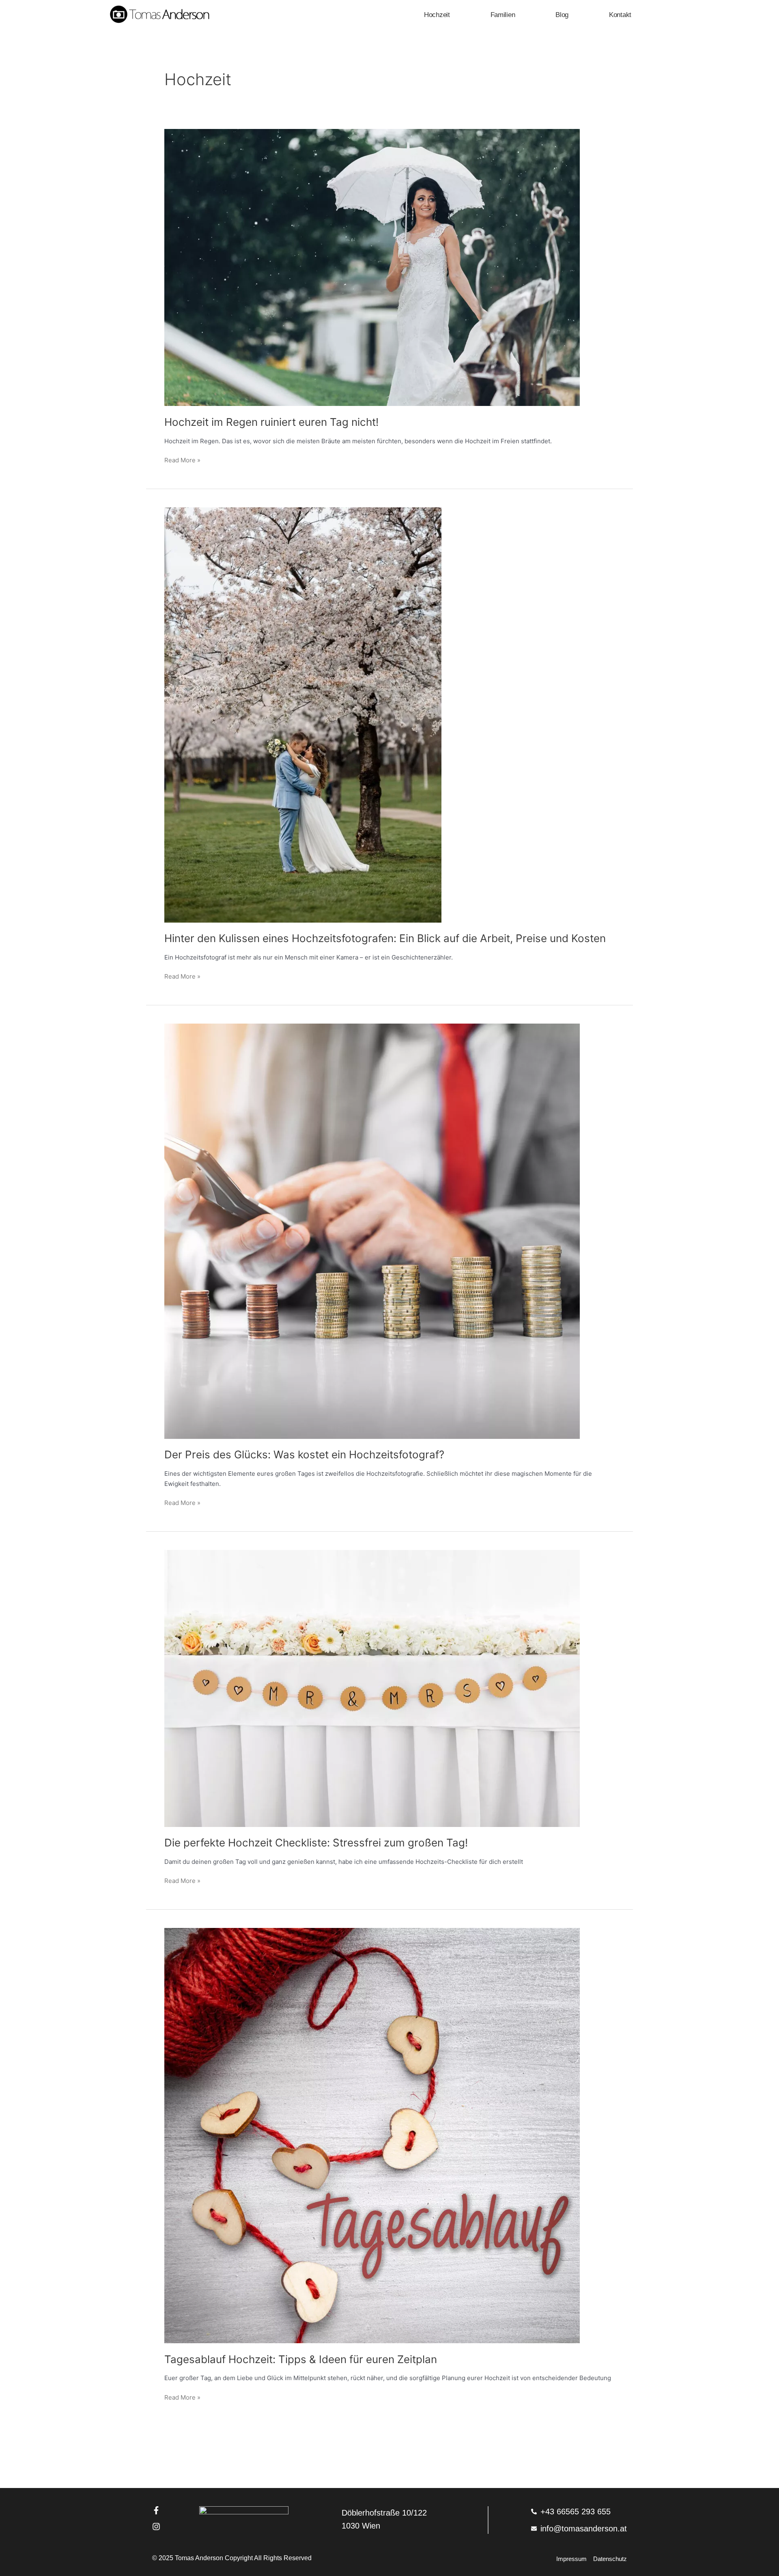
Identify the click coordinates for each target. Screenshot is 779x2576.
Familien (503, 15)
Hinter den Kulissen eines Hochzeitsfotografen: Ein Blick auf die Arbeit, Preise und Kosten (385, 938)
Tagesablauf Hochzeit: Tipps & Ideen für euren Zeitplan (301, 2359)
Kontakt (620, 15)
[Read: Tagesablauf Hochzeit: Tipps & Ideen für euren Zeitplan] (372, 2135)
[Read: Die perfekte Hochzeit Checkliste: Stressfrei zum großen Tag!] (372, 1688)
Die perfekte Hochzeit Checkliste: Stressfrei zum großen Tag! (316, 1843)
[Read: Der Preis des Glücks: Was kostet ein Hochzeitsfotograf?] (372, 1231)
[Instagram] (156, 2527)
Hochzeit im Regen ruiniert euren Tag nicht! (271, 422)
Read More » (182, 460)
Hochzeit (437, 15)
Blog (562, 15)
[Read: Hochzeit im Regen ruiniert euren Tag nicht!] (372, 267)
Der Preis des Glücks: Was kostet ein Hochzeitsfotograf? (304, 1454)
